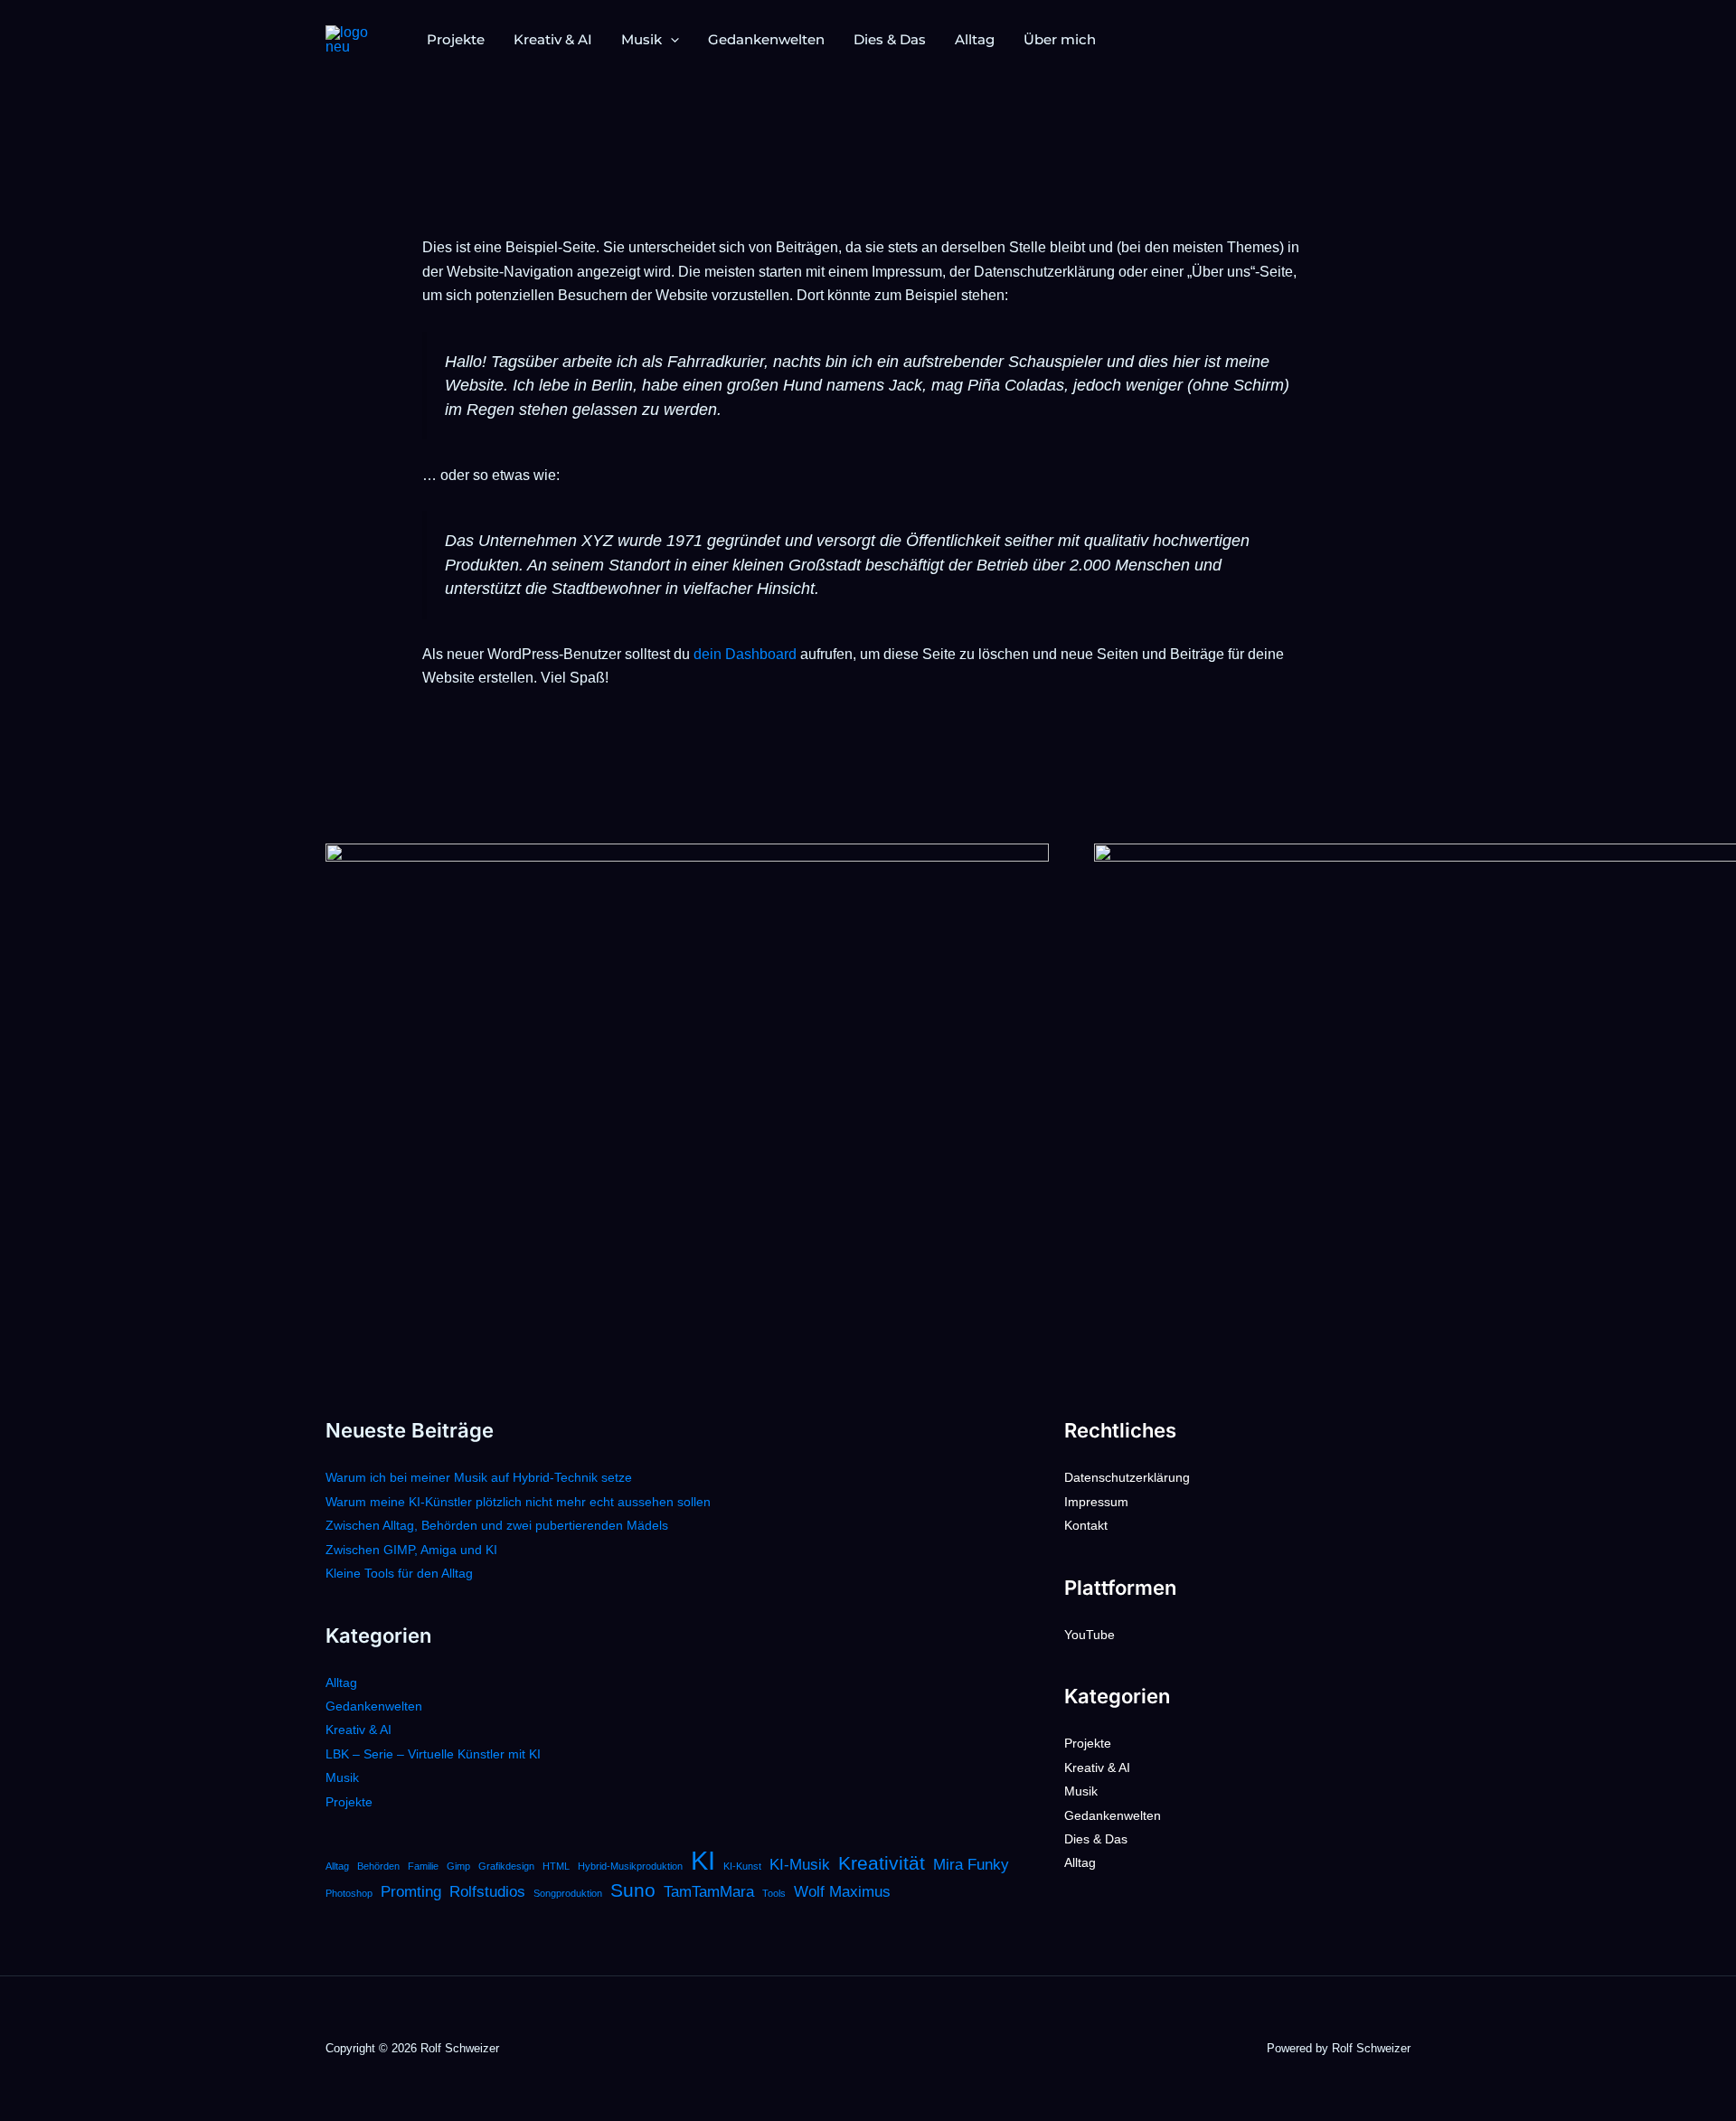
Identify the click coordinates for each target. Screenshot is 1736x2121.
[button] (670, 40)
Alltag (975, 39)
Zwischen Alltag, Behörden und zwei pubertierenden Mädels (497, 1525)
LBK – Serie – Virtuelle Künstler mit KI (433, 1754)
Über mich (1060, 39)
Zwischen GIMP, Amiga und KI (411, 1550)
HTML (556, 1866)
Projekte (456, 39)
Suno (633, 1890)
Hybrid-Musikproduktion (630, 1866)
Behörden (378, 1866)
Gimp (458, 1866)
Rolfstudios (487, 1892)
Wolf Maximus (842, 1892)
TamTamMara (709, 1892)
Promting (411, 1892)
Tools (774, 1893)
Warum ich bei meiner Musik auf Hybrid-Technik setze (479, 1477)
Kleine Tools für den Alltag (399, 1573)
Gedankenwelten (766, 39)
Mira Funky (971, 1865)
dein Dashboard (745, 654)
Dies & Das (890, 39)
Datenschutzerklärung (1127, 1477)
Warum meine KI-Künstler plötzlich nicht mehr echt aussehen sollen (518, 1502)
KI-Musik (800, 1865)
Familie (423, 1866)
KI (703, 1861)
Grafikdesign (506, 1866)
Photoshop (349, 1893)
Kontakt (1086, 1525)
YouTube (1090, 1635)
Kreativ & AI (553, 39)
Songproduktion (568, 1893)
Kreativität (882, 1863)
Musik (642, 39)
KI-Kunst (742, 1866)
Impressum (1096, 1502)
